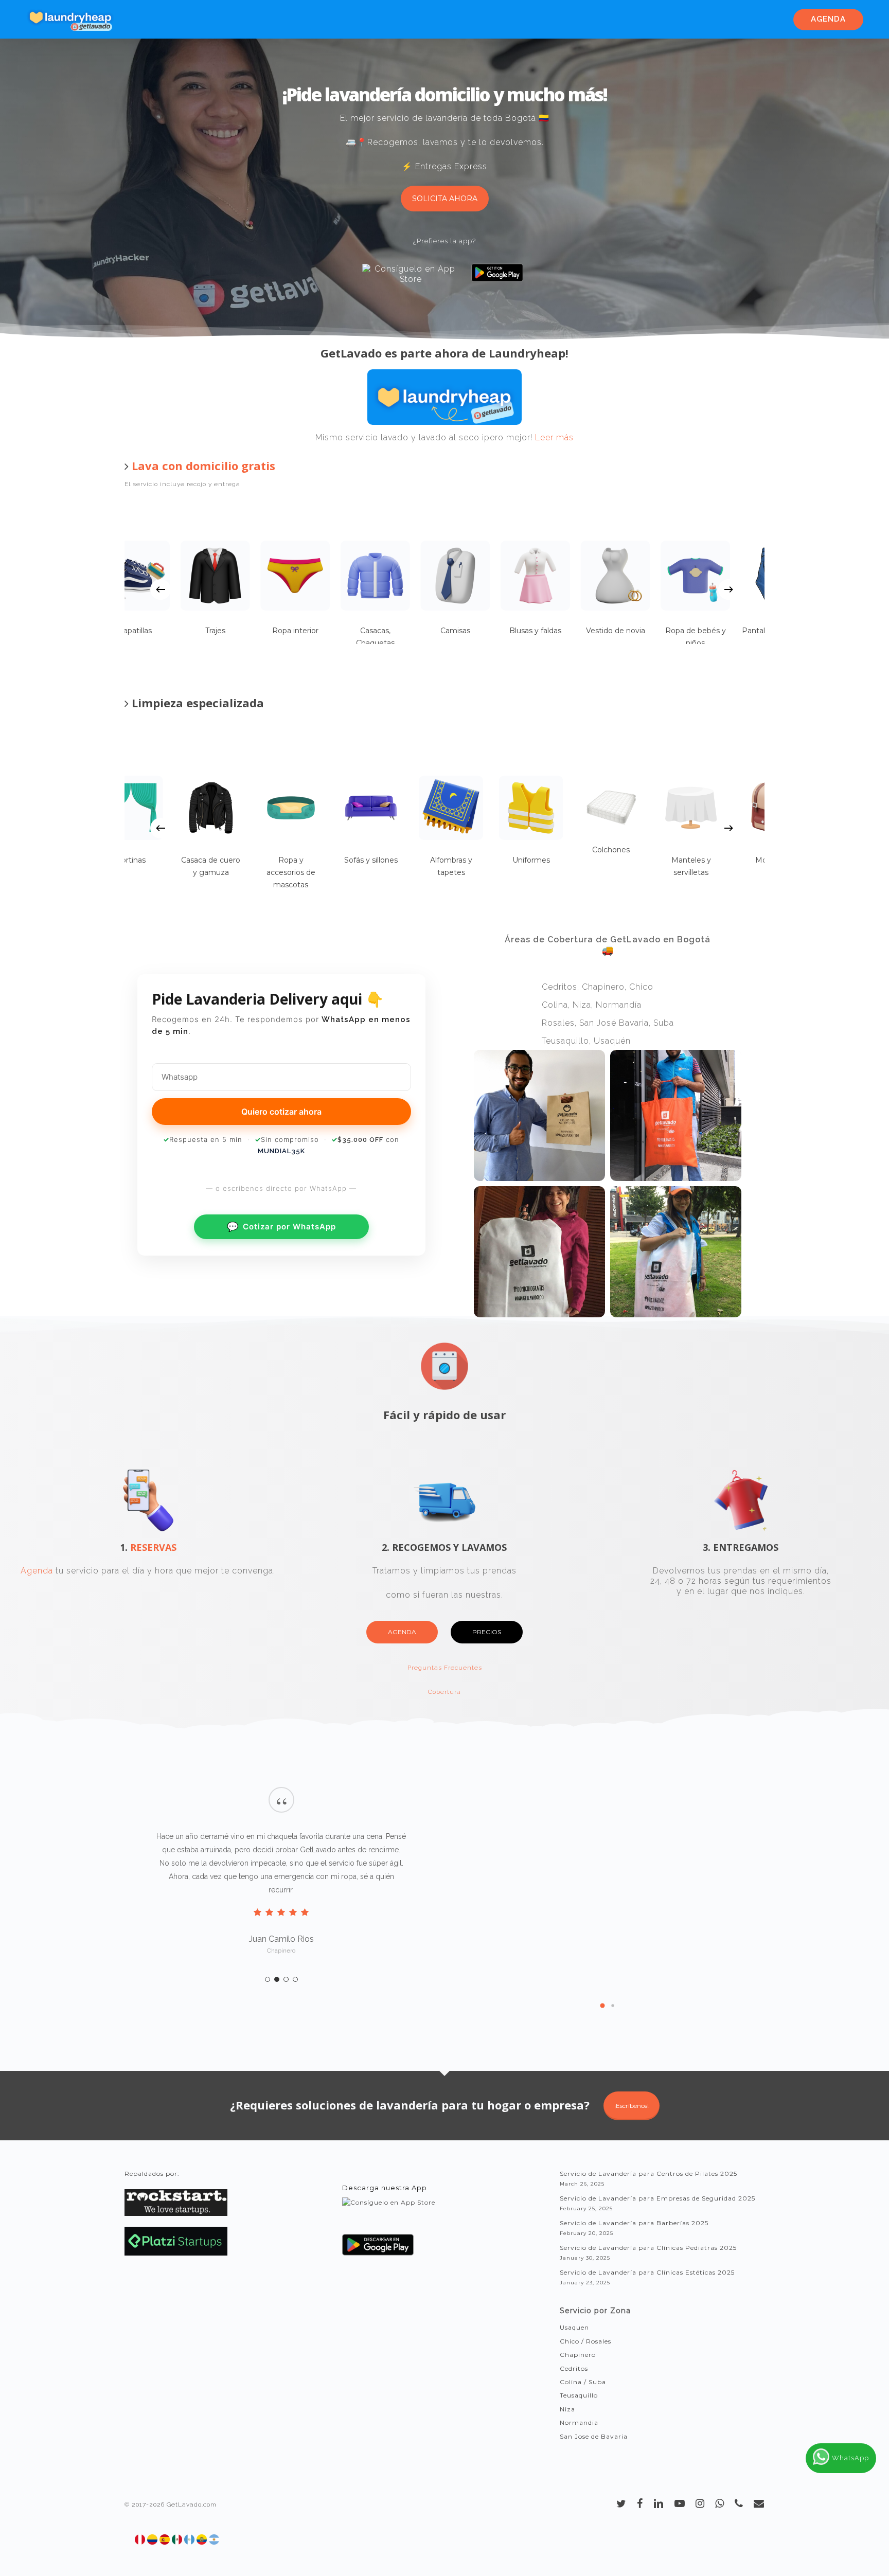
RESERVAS (153, 1547)
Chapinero (578, 2355)
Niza (567, 2409)
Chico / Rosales (585, 2341)
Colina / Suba (583, 2382)
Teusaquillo (579, 2395)
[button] (602, 2006)
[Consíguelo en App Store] (389, 2212)
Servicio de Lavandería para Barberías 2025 (634, 2223)
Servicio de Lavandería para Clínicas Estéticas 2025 (647, 2272)
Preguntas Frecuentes (445, 1668)
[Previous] (161, 589)
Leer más (554, 437)
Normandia (579, 2422)
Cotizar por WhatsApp (281, 1227)
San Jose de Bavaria (594, 2436)
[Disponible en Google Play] (378, 2249)
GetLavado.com (192, 2505)
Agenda (37, 1571)
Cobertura (444, 1692)
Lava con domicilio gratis (203, 466)
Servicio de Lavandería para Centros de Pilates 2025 (648, 2173)
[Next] (728, 589)
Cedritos (574, 2368)
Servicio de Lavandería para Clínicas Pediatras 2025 (648, 2248)
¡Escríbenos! (632, 2106)
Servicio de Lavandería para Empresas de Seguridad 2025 (657, 2198)
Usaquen (574, 2327)
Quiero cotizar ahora (281, 1112)
